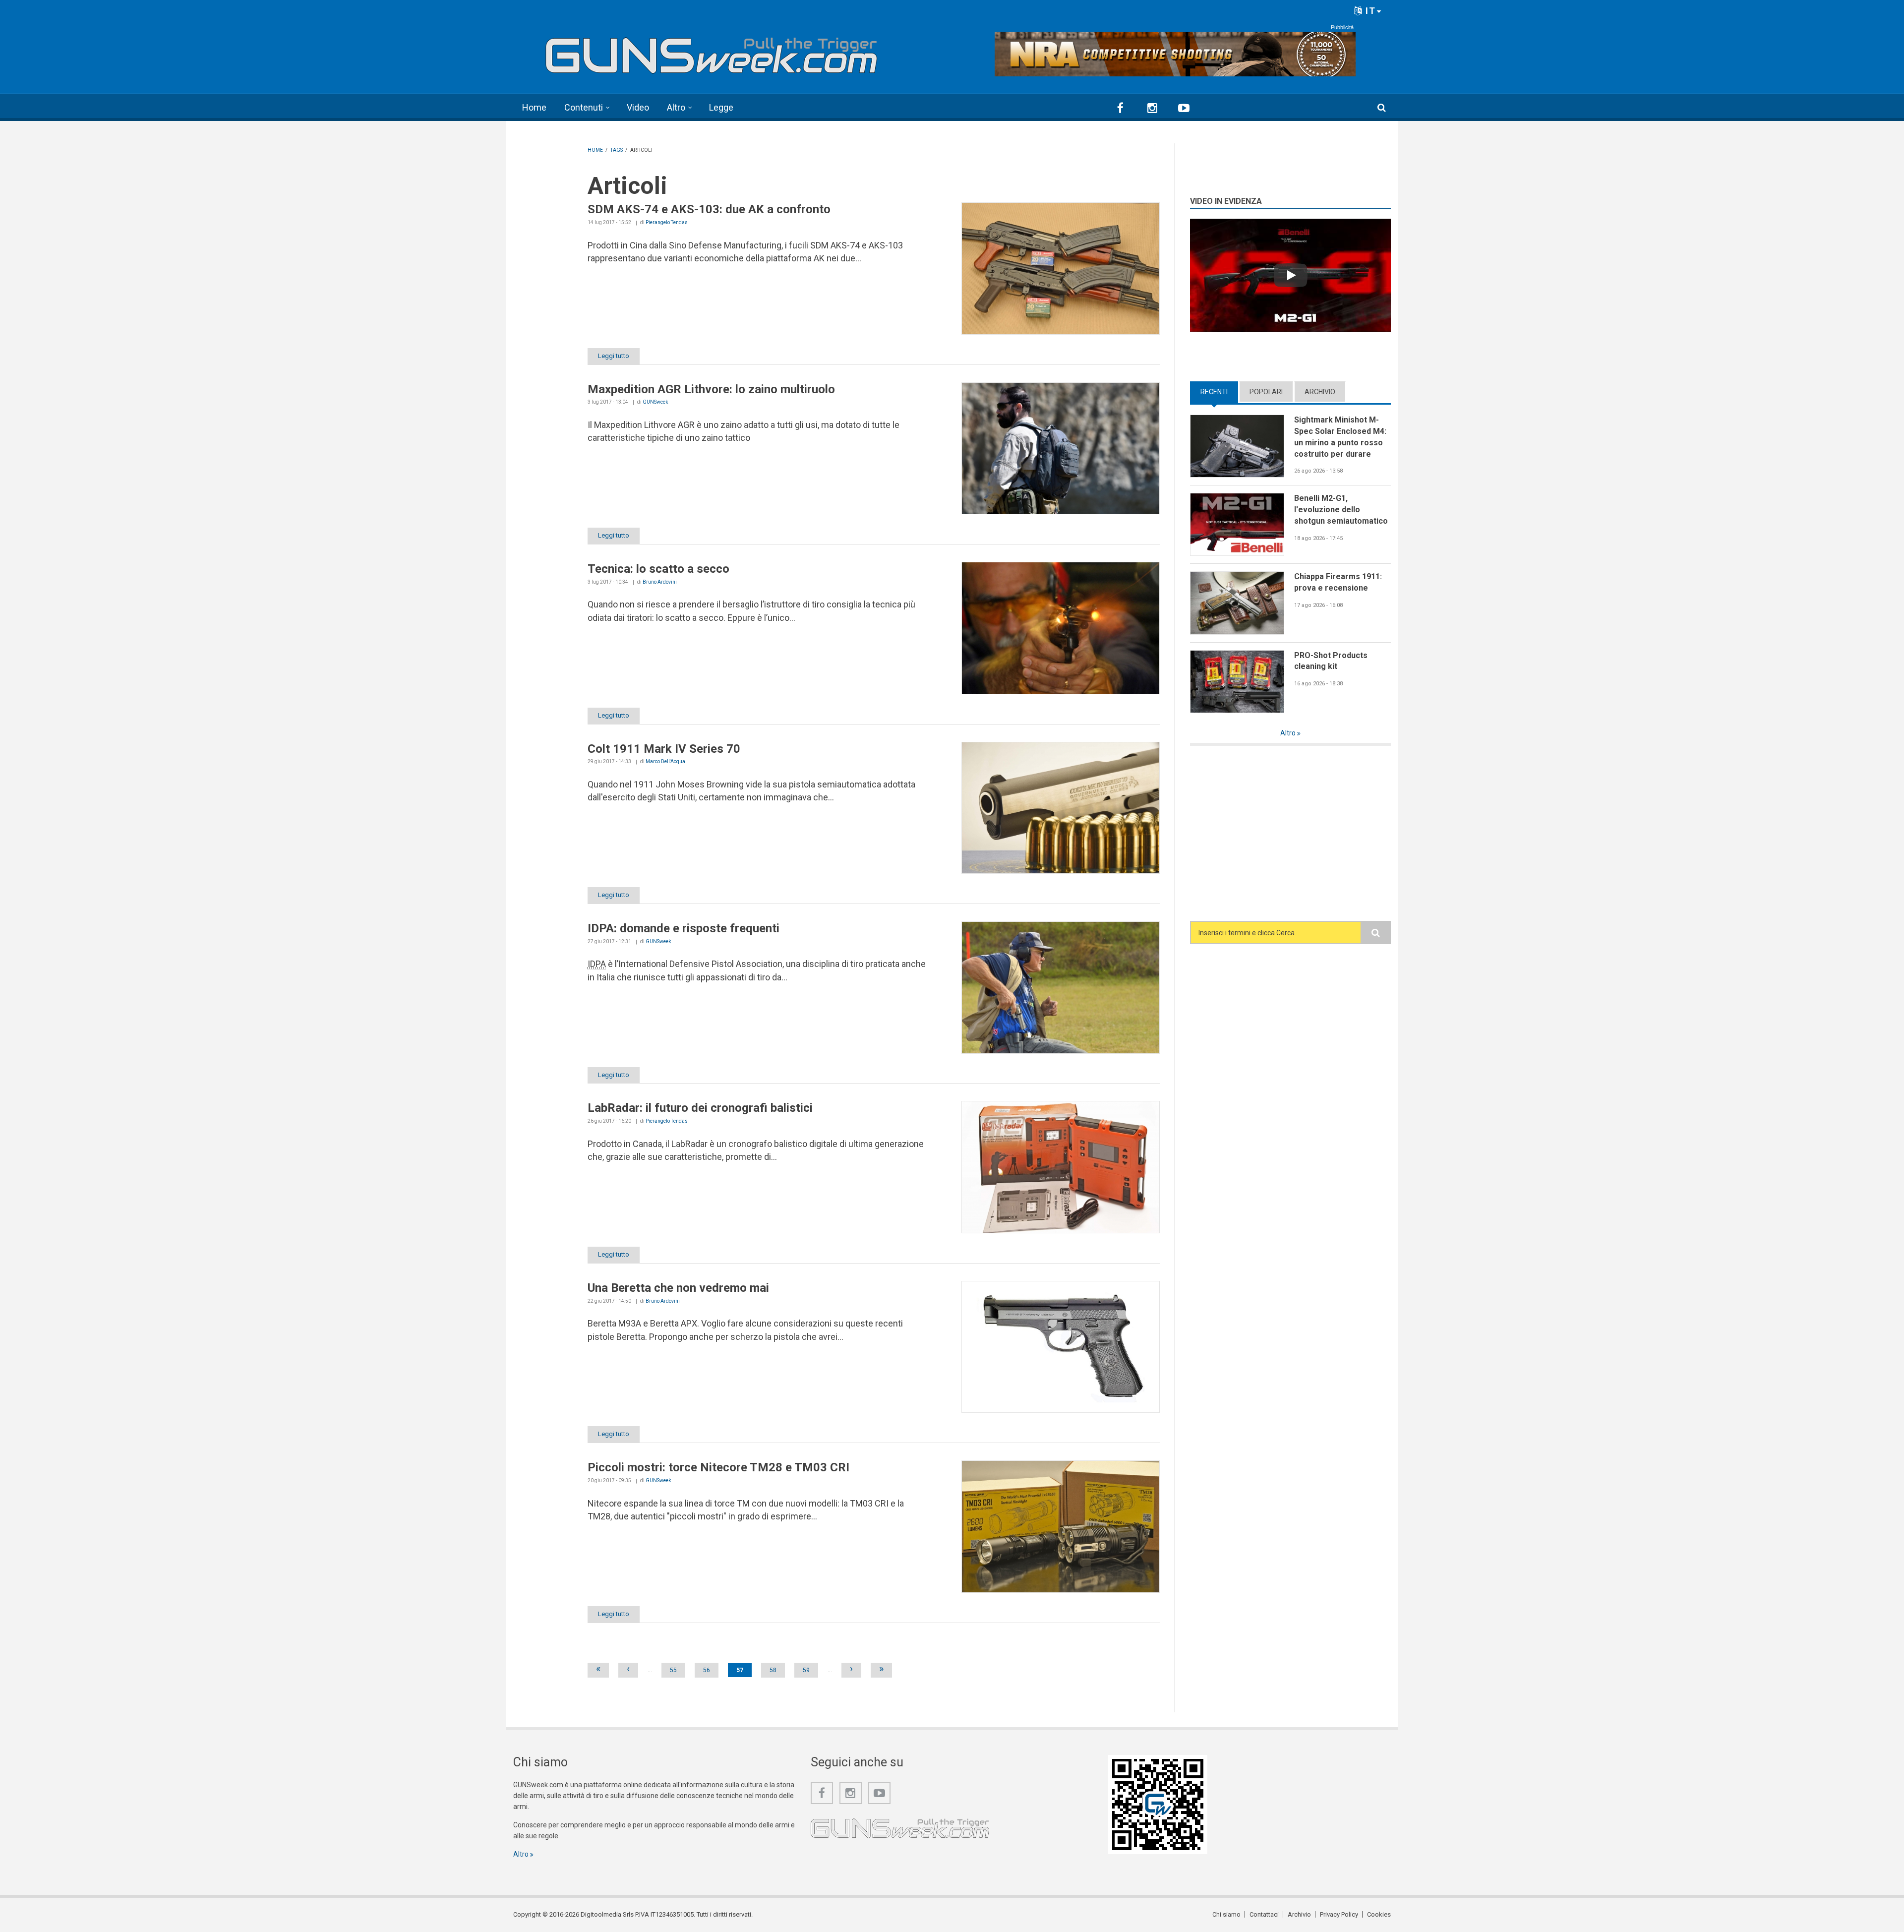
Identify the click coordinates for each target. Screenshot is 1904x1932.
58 (773, 1670)
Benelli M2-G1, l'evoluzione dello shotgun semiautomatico (1341, 509)
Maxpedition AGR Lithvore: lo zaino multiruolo (711, 389)
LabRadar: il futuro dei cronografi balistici (700, 1108)
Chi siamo (1226, 1914)
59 (806, 1670)
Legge (721, 107)
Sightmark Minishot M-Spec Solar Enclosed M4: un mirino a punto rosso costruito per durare (1340, 437)
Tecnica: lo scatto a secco (658, 569)
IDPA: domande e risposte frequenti (684, 928)
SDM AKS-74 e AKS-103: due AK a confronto (709, 209)
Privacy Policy (1339, 1914)
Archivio (1320, 392)
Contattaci (1264, 1914)
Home (534, 107)
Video (638, 107)
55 (673, 1670)
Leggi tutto (614, 356)
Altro (676, 107)
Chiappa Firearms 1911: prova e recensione (1338, 582)
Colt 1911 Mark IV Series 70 (664, 749)
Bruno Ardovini (660, 582)
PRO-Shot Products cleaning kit (1331, 661)
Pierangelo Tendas (667, 222)
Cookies (1379, 1914)
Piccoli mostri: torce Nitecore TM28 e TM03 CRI (718, 1467)
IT (1369, 11)
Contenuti (584, 107)
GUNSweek (655, 402)
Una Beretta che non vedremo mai (678, 1288)
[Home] (712, 51)
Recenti (1219, 392)
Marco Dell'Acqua (665, 761)
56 (707, 1670)
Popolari (1266, 392)
